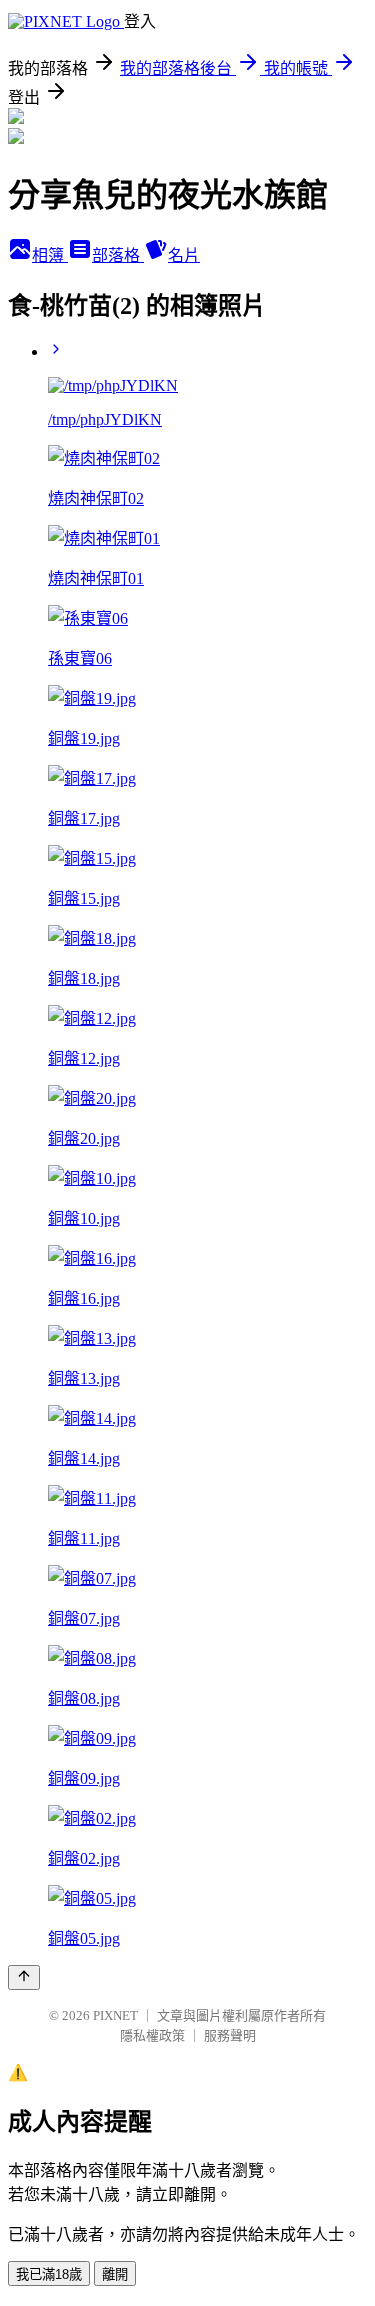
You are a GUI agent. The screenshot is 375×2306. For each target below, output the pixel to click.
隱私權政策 (152, 2035)
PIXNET (115, 2015)
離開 (115, 2274)
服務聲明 (230, 2035)
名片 (184, 255)
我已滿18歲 (49, 2274)
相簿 (50, 255)
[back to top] (24, 1977)
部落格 (118, 255)
